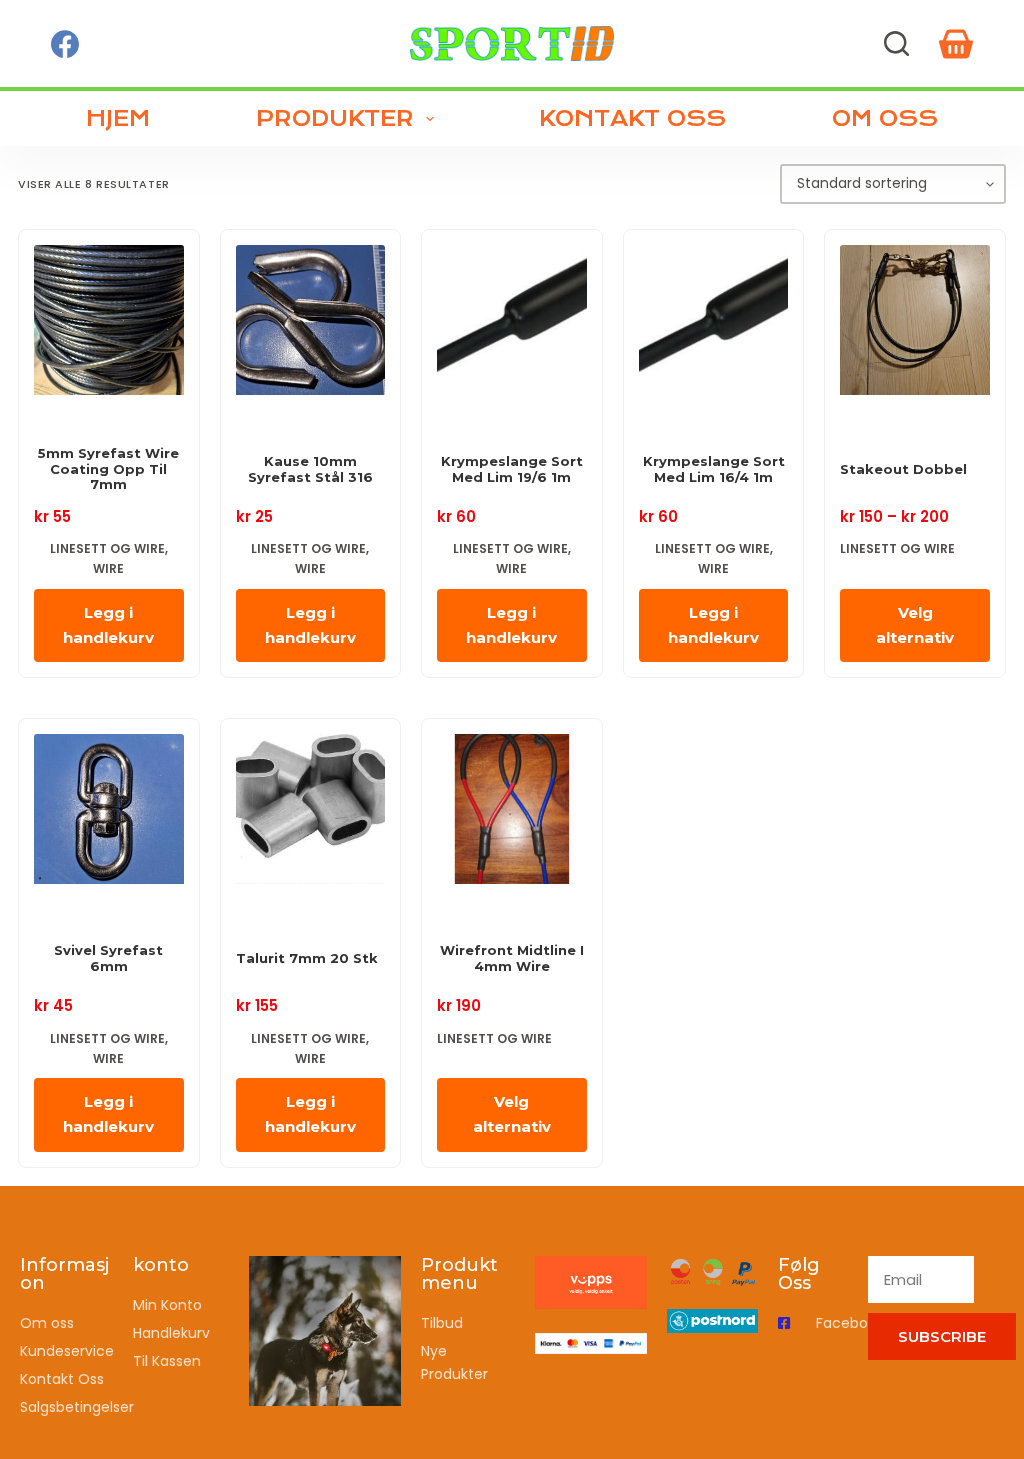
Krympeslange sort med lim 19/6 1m (512, 469)
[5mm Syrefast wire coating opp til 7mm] (109, 325)
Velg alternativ (915, 625)
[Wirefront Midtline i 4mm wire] (512, 814)
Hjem (118, 118)
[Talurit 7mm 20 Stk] (311, 814)
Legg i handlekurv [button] (108, 625)
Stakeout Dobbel (903, 469)
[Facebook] (65, 44)
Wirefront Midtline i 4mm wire (512, 958)
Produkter (335, 118)
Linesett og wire (107, 548)
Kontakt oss (632, 118)
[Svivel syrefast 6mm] (109, 814)
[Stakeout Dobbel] (915, 325)
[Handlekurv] (956, 44)
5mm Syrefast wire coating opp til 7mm (108, 469)
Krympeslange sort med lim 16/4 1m (714, 469)
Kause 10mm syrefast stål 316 (310, 469)
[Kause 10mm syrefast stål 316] (311, 325)
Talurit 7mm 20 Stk (307, 958)
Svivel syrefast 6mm (108, 958)
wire (108, 568)
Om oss (885, 118)
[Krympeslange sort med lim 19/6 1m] (512, 325)
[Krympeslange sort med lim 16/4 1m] (714, 325)
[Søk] (896, 43)
